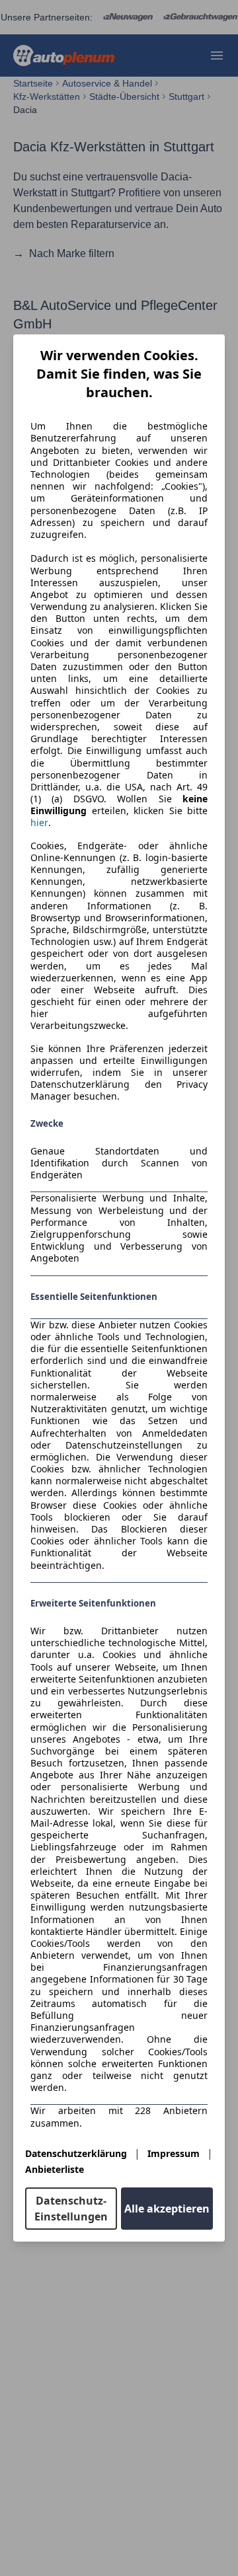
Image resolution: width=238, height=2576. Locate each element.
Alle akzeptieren (167, 2209)
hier (39, 823)
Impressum (174, 2153)
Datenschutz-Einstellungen (71, 2209)
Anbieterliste (55, 2169)
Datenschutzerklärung (76, 2153)
